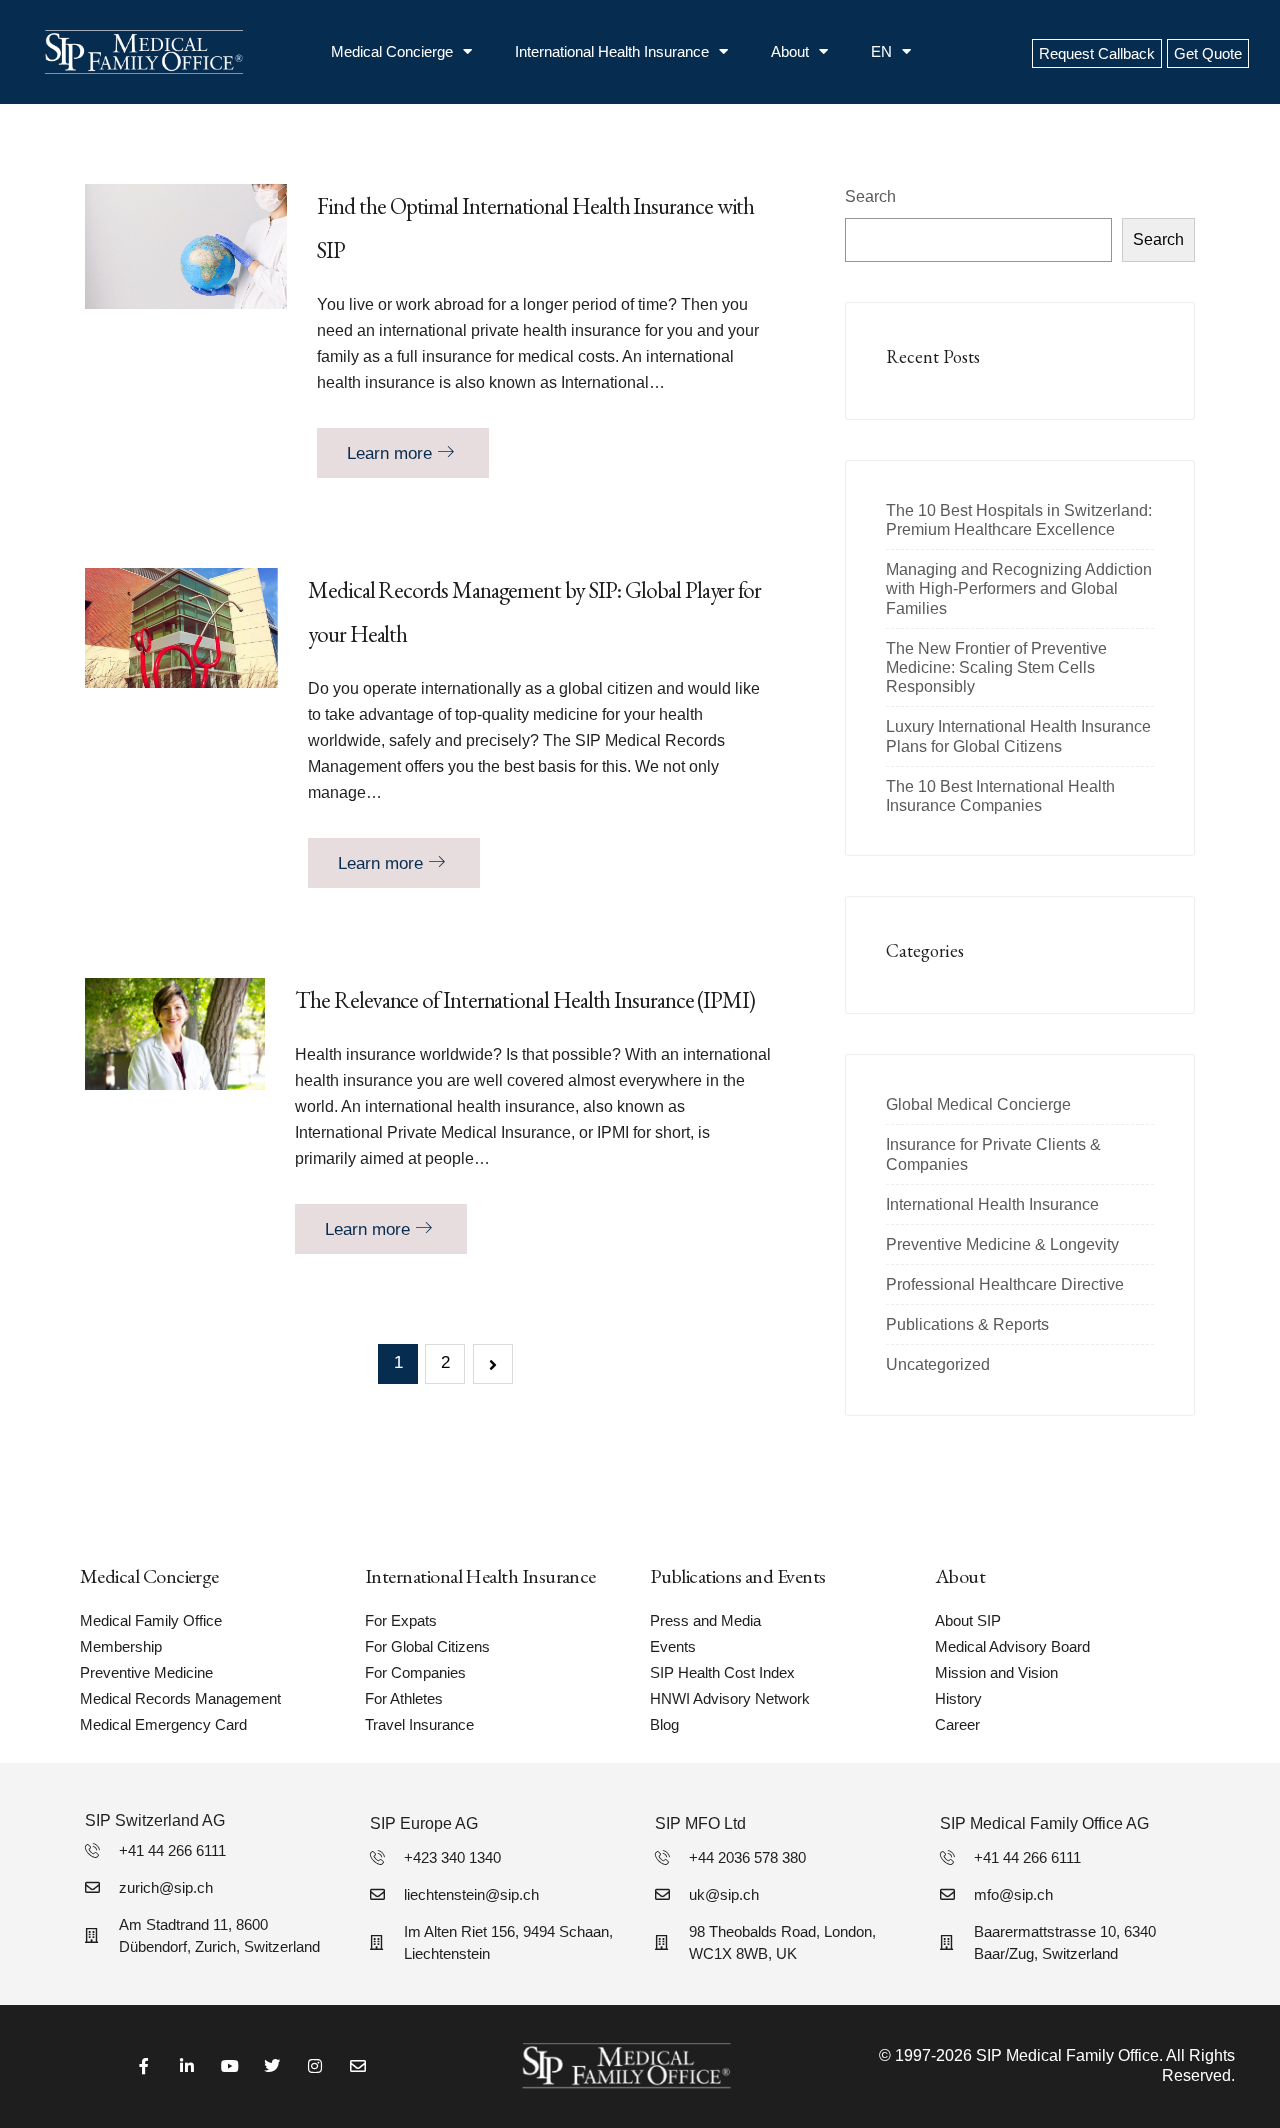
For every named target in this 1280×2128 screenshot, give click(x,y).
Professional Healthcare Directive (1005, 1284)
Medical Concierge (392, 51)
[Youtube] (229, 2066)
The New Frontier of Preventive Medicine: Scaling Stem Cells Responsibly (996, 667)
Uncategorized (938, 1364)
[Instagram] (315, 2066)
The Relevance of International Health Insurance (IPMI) (525, 1000)
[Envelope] (358, 2066)
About (790, 51)
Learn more (392, 453)
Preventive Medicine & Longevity (1002, 1244)
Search (870, 196)
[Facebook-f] (144, 2066)
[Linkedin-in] (186, 2066)
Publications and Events (738, 1576)
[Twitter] (272, 2066)
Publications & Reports (967, 1324)
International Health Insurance (612, 51)
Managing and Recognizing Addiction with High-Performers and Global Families (1019, 588)
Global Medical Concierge (978, 1104)
